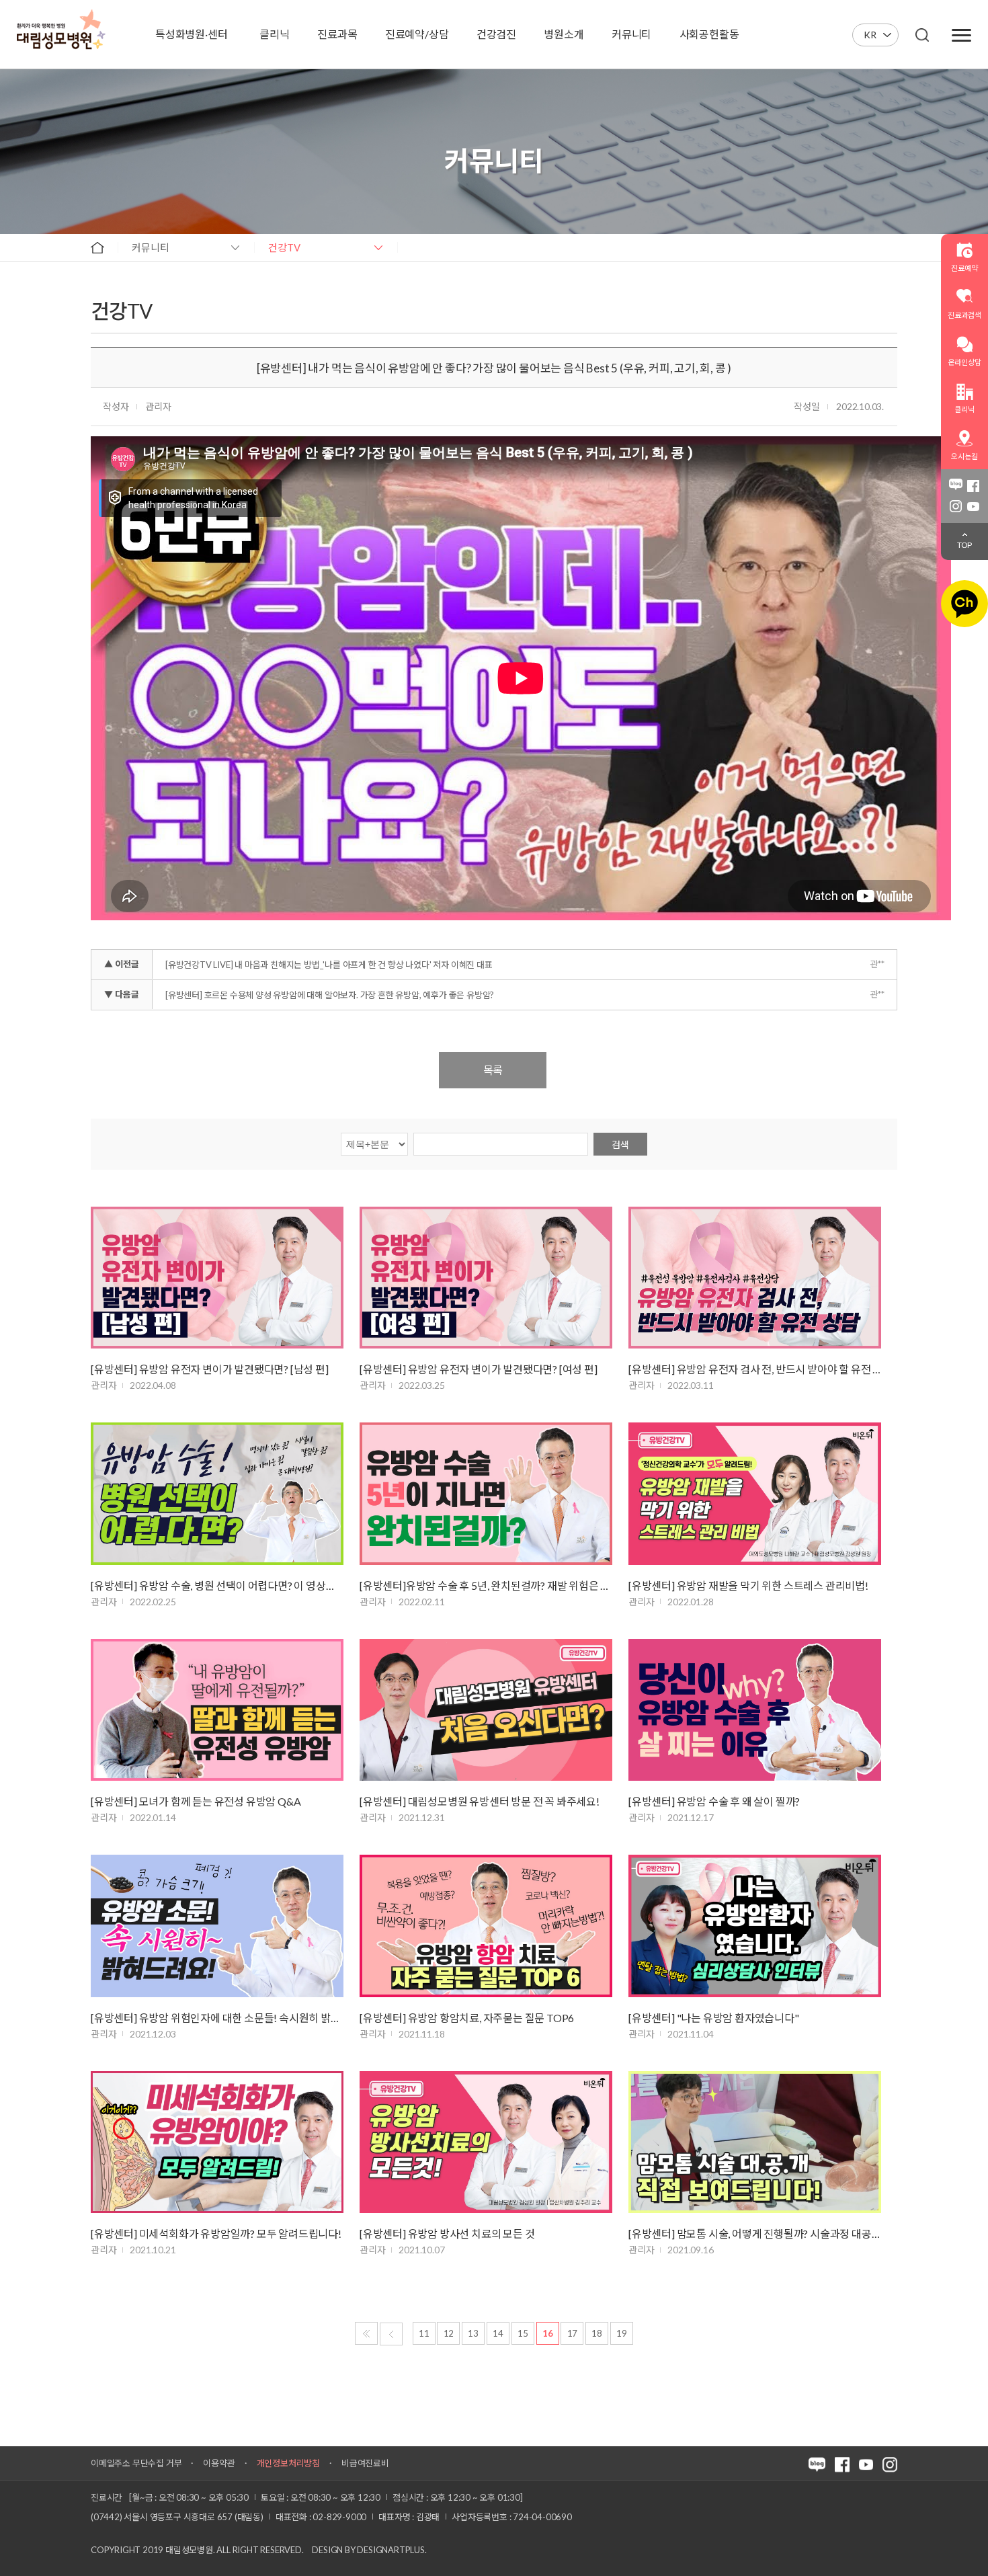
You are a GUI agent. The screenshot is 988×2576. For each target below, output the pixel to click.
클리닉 (964, 409)
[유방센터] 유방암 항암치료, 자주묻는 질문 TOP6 (467, 2018)
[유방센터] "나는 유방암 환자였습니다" (714, 2018)
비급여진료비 (365, 2463)
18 (597, 2333)
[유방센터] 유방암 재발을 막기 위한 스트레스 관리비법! (748, 1585)
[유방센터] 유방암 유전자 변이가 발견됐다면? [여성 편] (479, 1369)
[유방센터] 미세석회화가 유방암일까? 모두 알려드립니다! (216, 2233)
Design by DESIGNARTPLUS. (369, 2550)
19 (622, 2333)
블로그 (956, 486)
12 (449, 2333)
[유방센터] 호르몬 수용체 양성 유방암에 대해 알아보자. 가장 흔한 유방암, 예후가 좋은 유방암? (330, 995)
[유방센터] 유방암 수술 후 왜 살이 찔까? (714, 1801)
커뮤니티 (151, 247)
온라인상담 (964, 362)
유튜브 (973, 506)
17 (573, 2333)
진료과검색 (964, 315)
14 (498, 2333)
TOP (964, 545)
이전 (391, 2334)
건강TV (284, 247)
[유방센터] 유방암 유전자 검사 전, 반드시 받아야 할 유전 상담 (755, 1369)
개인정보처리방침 (288, 2463)
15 (523, 2333)
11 (424, 2333)
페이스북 (973, 486)
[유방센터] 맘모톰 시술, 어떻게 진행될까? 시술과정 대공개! (755, 2233)
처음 (366, 2333)
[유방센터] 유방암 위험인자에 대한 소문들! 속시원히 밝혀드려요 (217, 2018)
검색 (620, 1144)
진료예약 (964, 268)
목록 (493, 1070)
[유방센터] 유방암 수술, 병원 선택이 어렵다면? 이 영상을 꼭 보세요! (217, 1585)
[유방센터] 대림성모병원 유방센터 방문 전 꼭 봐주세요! (480, 1801)
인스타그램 (956, 506)
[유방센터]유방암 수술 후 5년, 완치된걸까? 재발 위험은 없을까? (486, 1585)
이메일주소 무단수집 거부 (136, 2463)
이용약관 (219, 2463)
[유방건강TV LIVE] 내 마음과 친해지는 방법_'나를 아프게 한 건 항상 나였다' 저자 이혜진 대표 (329, 965)
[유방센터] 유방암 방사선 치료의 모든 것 (447, 2233)
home (97, 247)
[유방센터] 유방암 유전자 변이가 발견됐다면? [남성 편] (210, 1369)
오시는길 (964, 456)
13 (473, 2333)
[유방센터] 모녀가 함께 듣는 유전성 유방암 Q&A (196, 1801)
